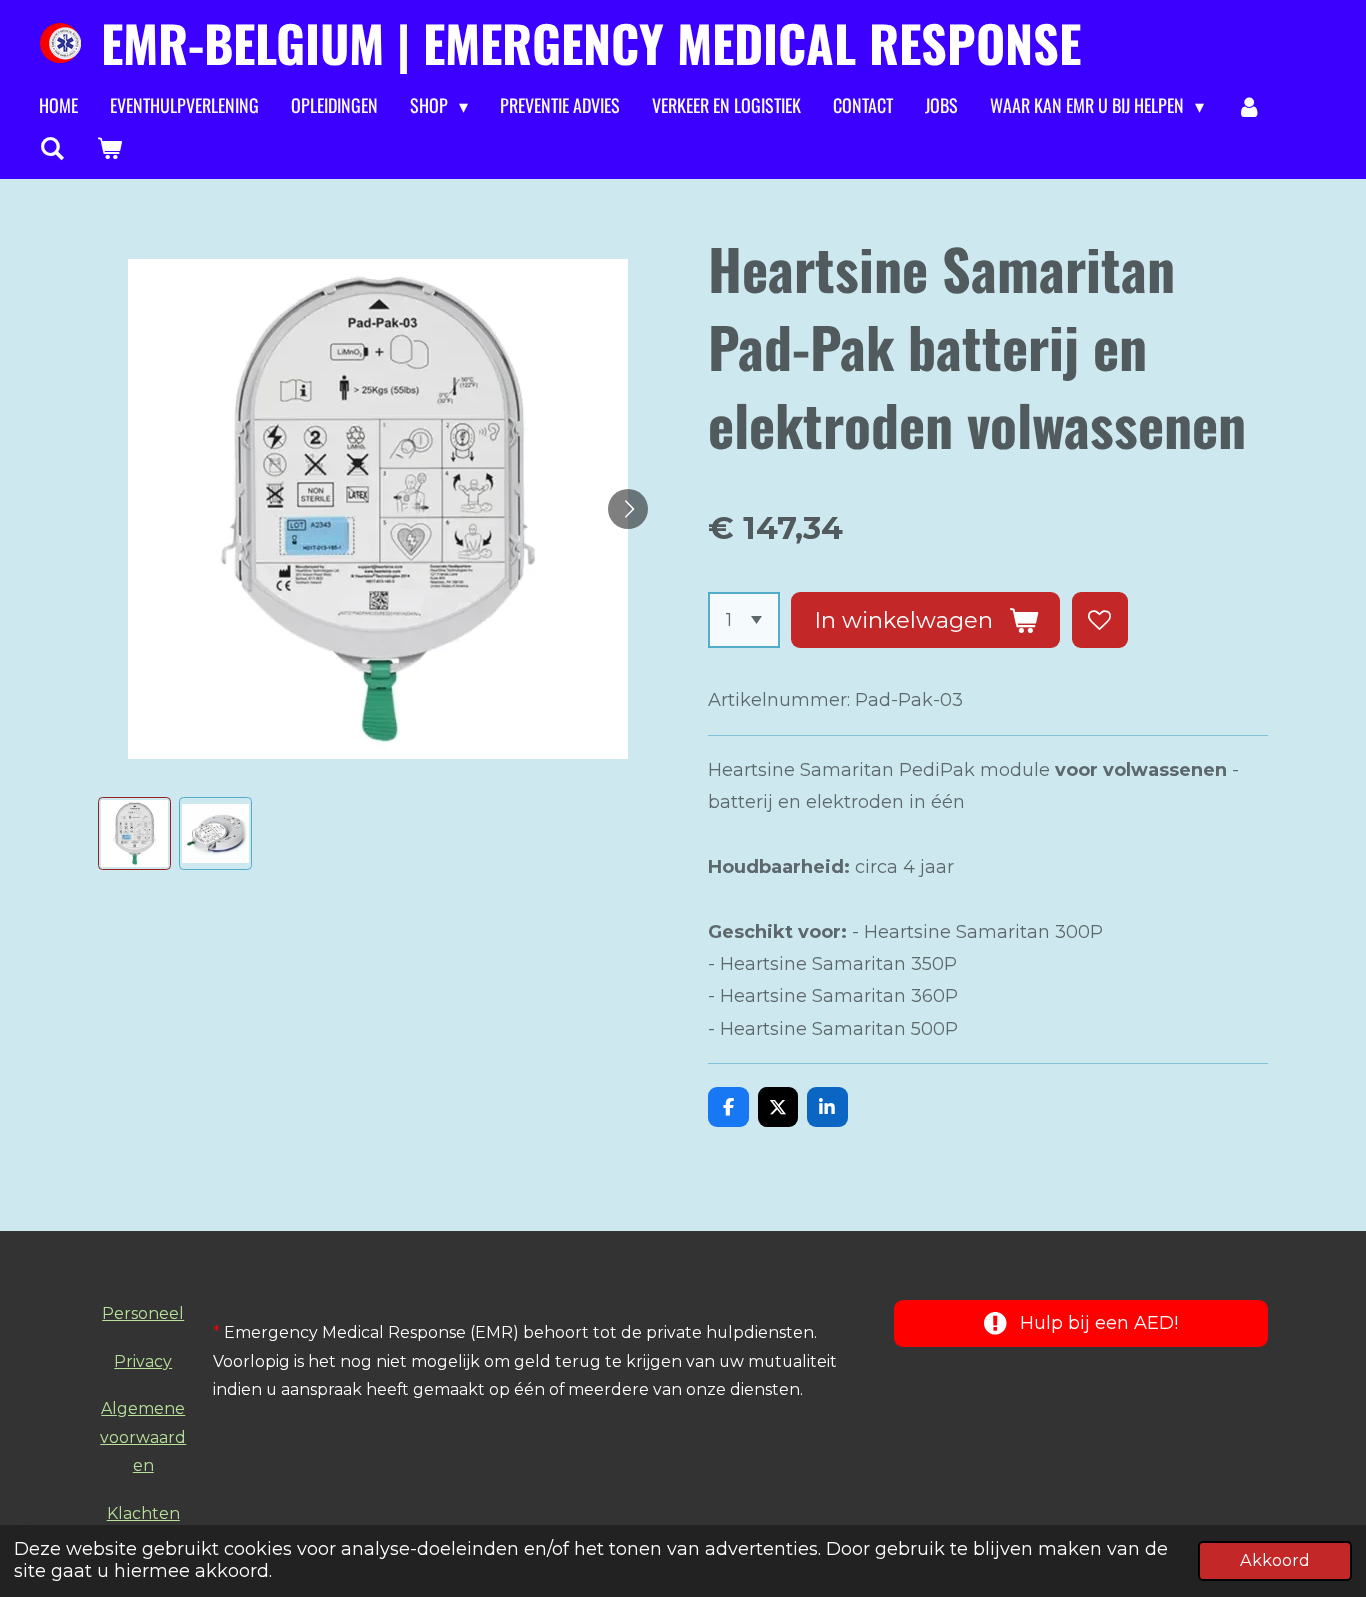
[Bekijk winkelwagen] (108, 148)
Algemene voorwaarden (143, 1437)
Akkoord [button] (1275, 1560)
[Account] (1248, 106)
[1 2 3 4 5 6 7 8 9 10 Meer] (744, 620)
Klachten (143, 1513)
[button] (134, 833)
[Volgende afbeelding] (628, 509)
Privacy (143, 1361)
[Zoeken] (51, 148)
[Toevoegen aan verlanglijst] (1100, 620)
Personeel (143, 1313)
